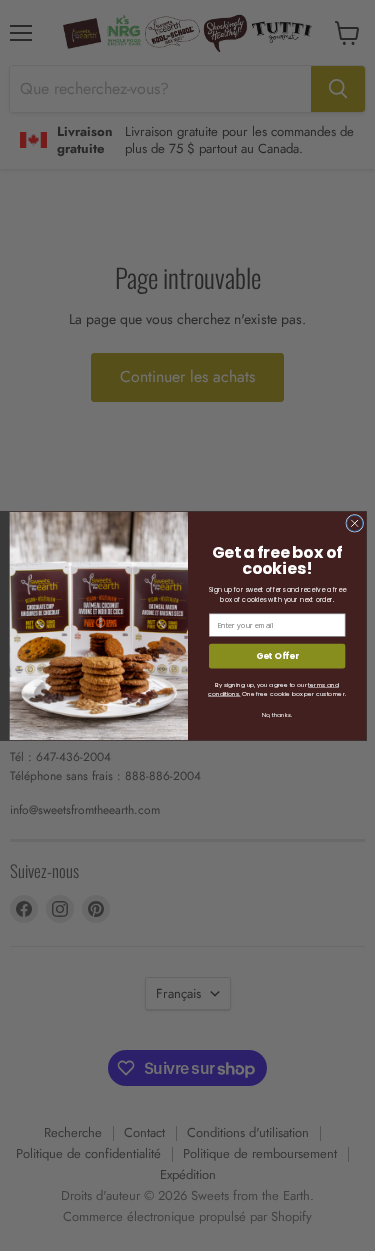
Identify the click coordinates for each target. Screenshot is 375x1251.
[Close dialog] (354, 523)
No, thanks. (277, 715)
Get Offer (276, 655)
